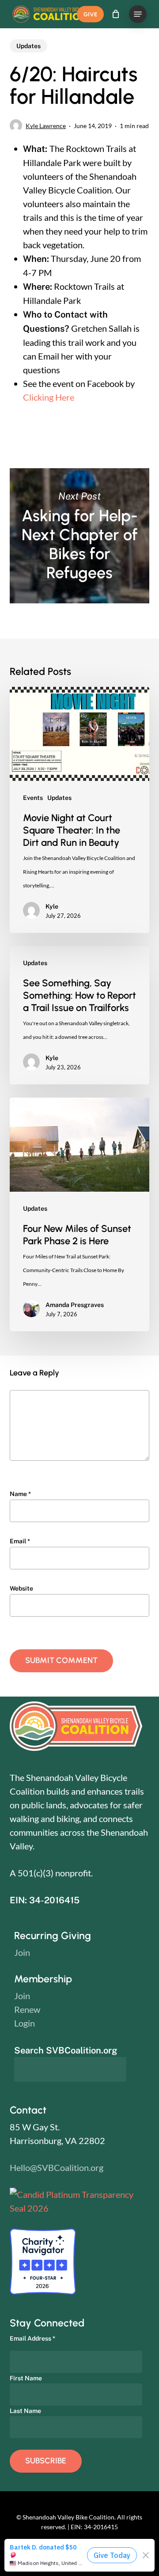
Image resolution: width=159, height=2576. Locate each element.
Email (20, 1541)
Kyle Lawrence (46, 126)
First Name (26, 2378)
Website (21, 1588)
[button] (138, 14)
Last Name (25, 2411)
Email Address (32, 2338)
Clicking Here (49, 397)
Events (33, 798)
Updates (28, 46)
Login (25, 2023)
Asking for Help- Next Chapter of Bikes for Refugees (80, 536)
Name (20, 1494)
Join (22, 1952)
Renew (27, 2009)
